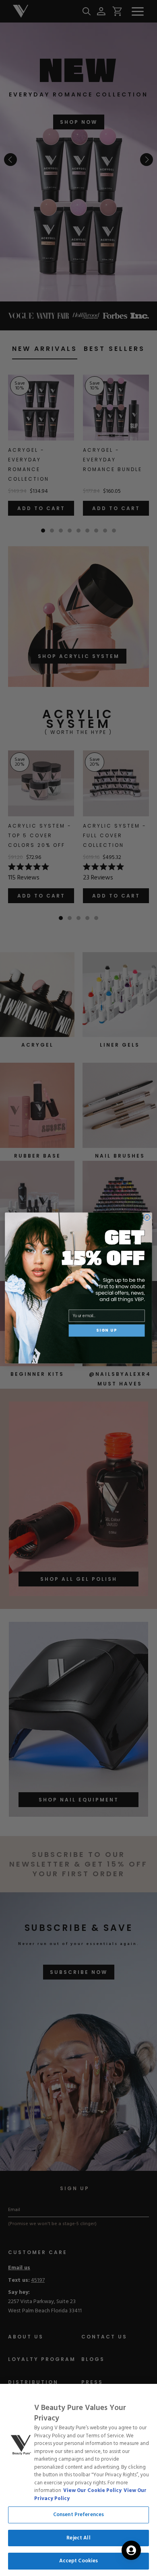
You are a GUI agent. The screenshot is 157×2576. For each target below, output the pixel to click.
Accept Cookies (79, 2561)
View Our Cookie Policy (92, 2491)
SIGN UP (107, 1330)
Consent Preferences (78, 2515)
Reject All (78, 2538)
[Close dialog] (147, 1217)
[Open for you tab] (131, 2550)
